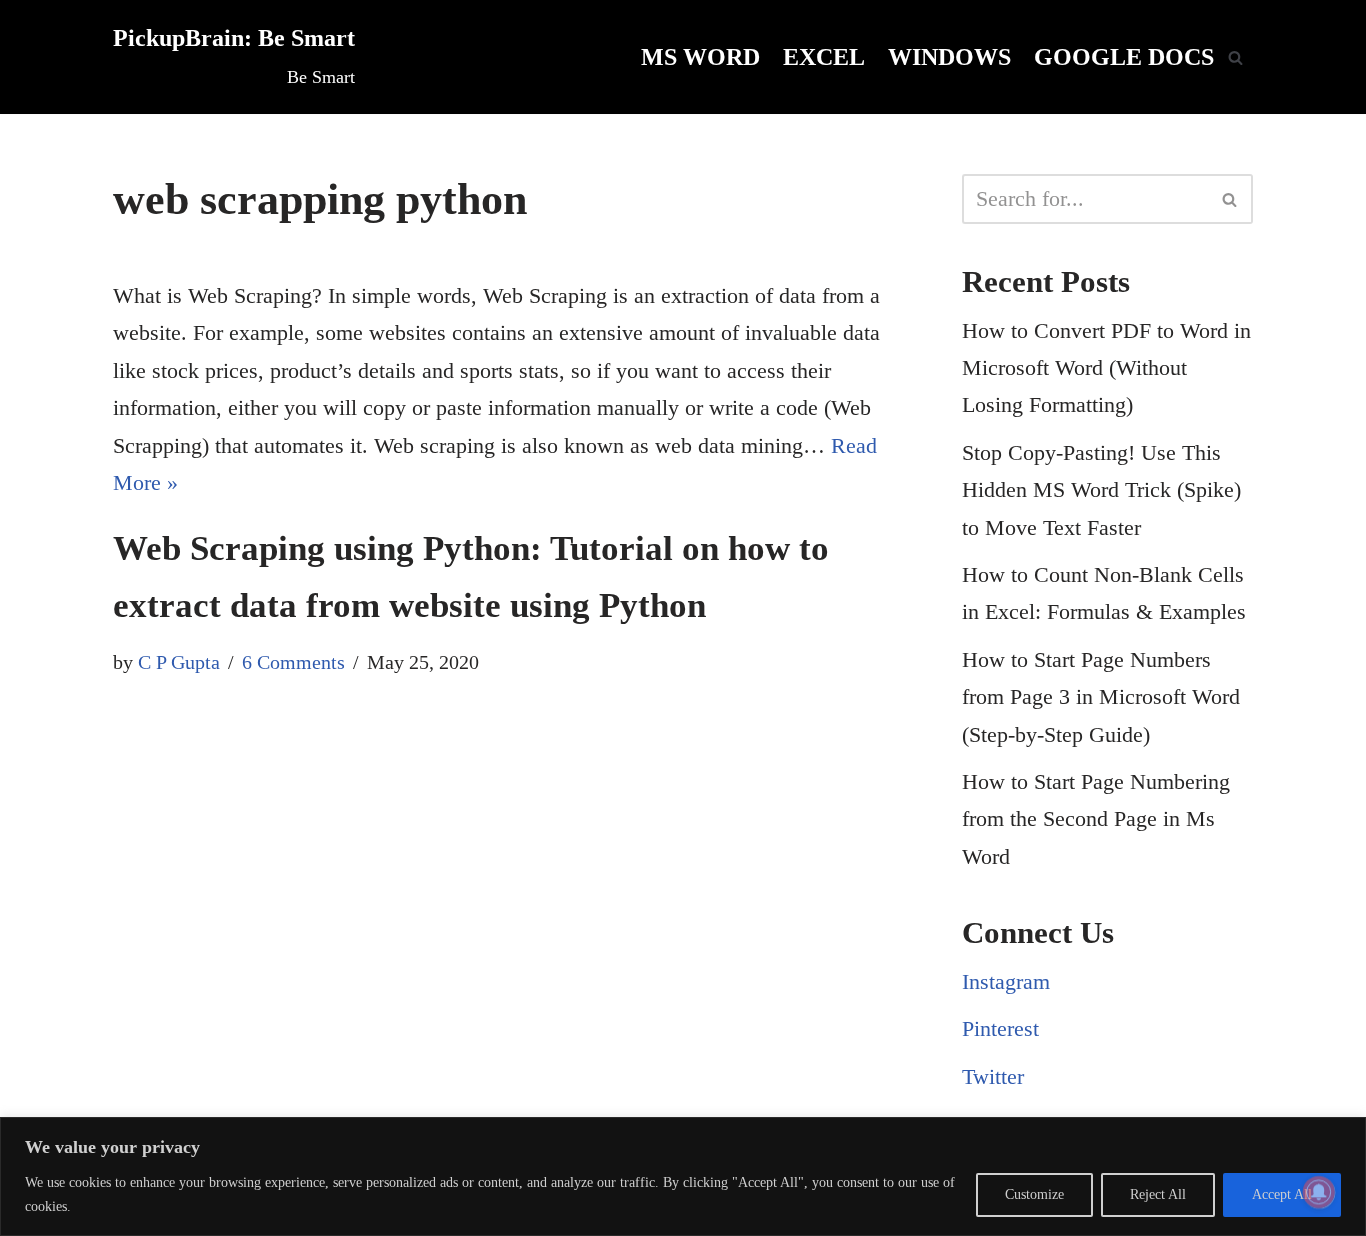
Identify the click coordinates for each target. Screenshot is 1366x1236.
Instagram (1006, 981)
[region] (683, 1176)
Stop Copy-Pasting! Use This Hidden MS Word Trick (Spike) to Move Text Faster (1101, 490)
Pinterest (1000, 1028)
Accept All (1282, 1194)
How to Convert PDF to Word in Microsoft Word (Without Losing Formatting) (1106, 368)
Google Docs (1124, 56)
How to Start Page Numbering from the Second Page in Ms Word (1096, 819)
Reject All (1158, 1194)
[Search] (1235, 57)
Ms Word (700, 56)
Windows (949, 56)
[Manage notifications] (1319, 1192)
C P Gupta (179, 662)
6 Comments (293, 662)
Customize (1034, 1194)
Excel (824, 56)
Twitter (993, 1076)
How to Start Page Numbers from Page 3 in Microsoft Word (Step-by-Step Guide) (1101, 697)
